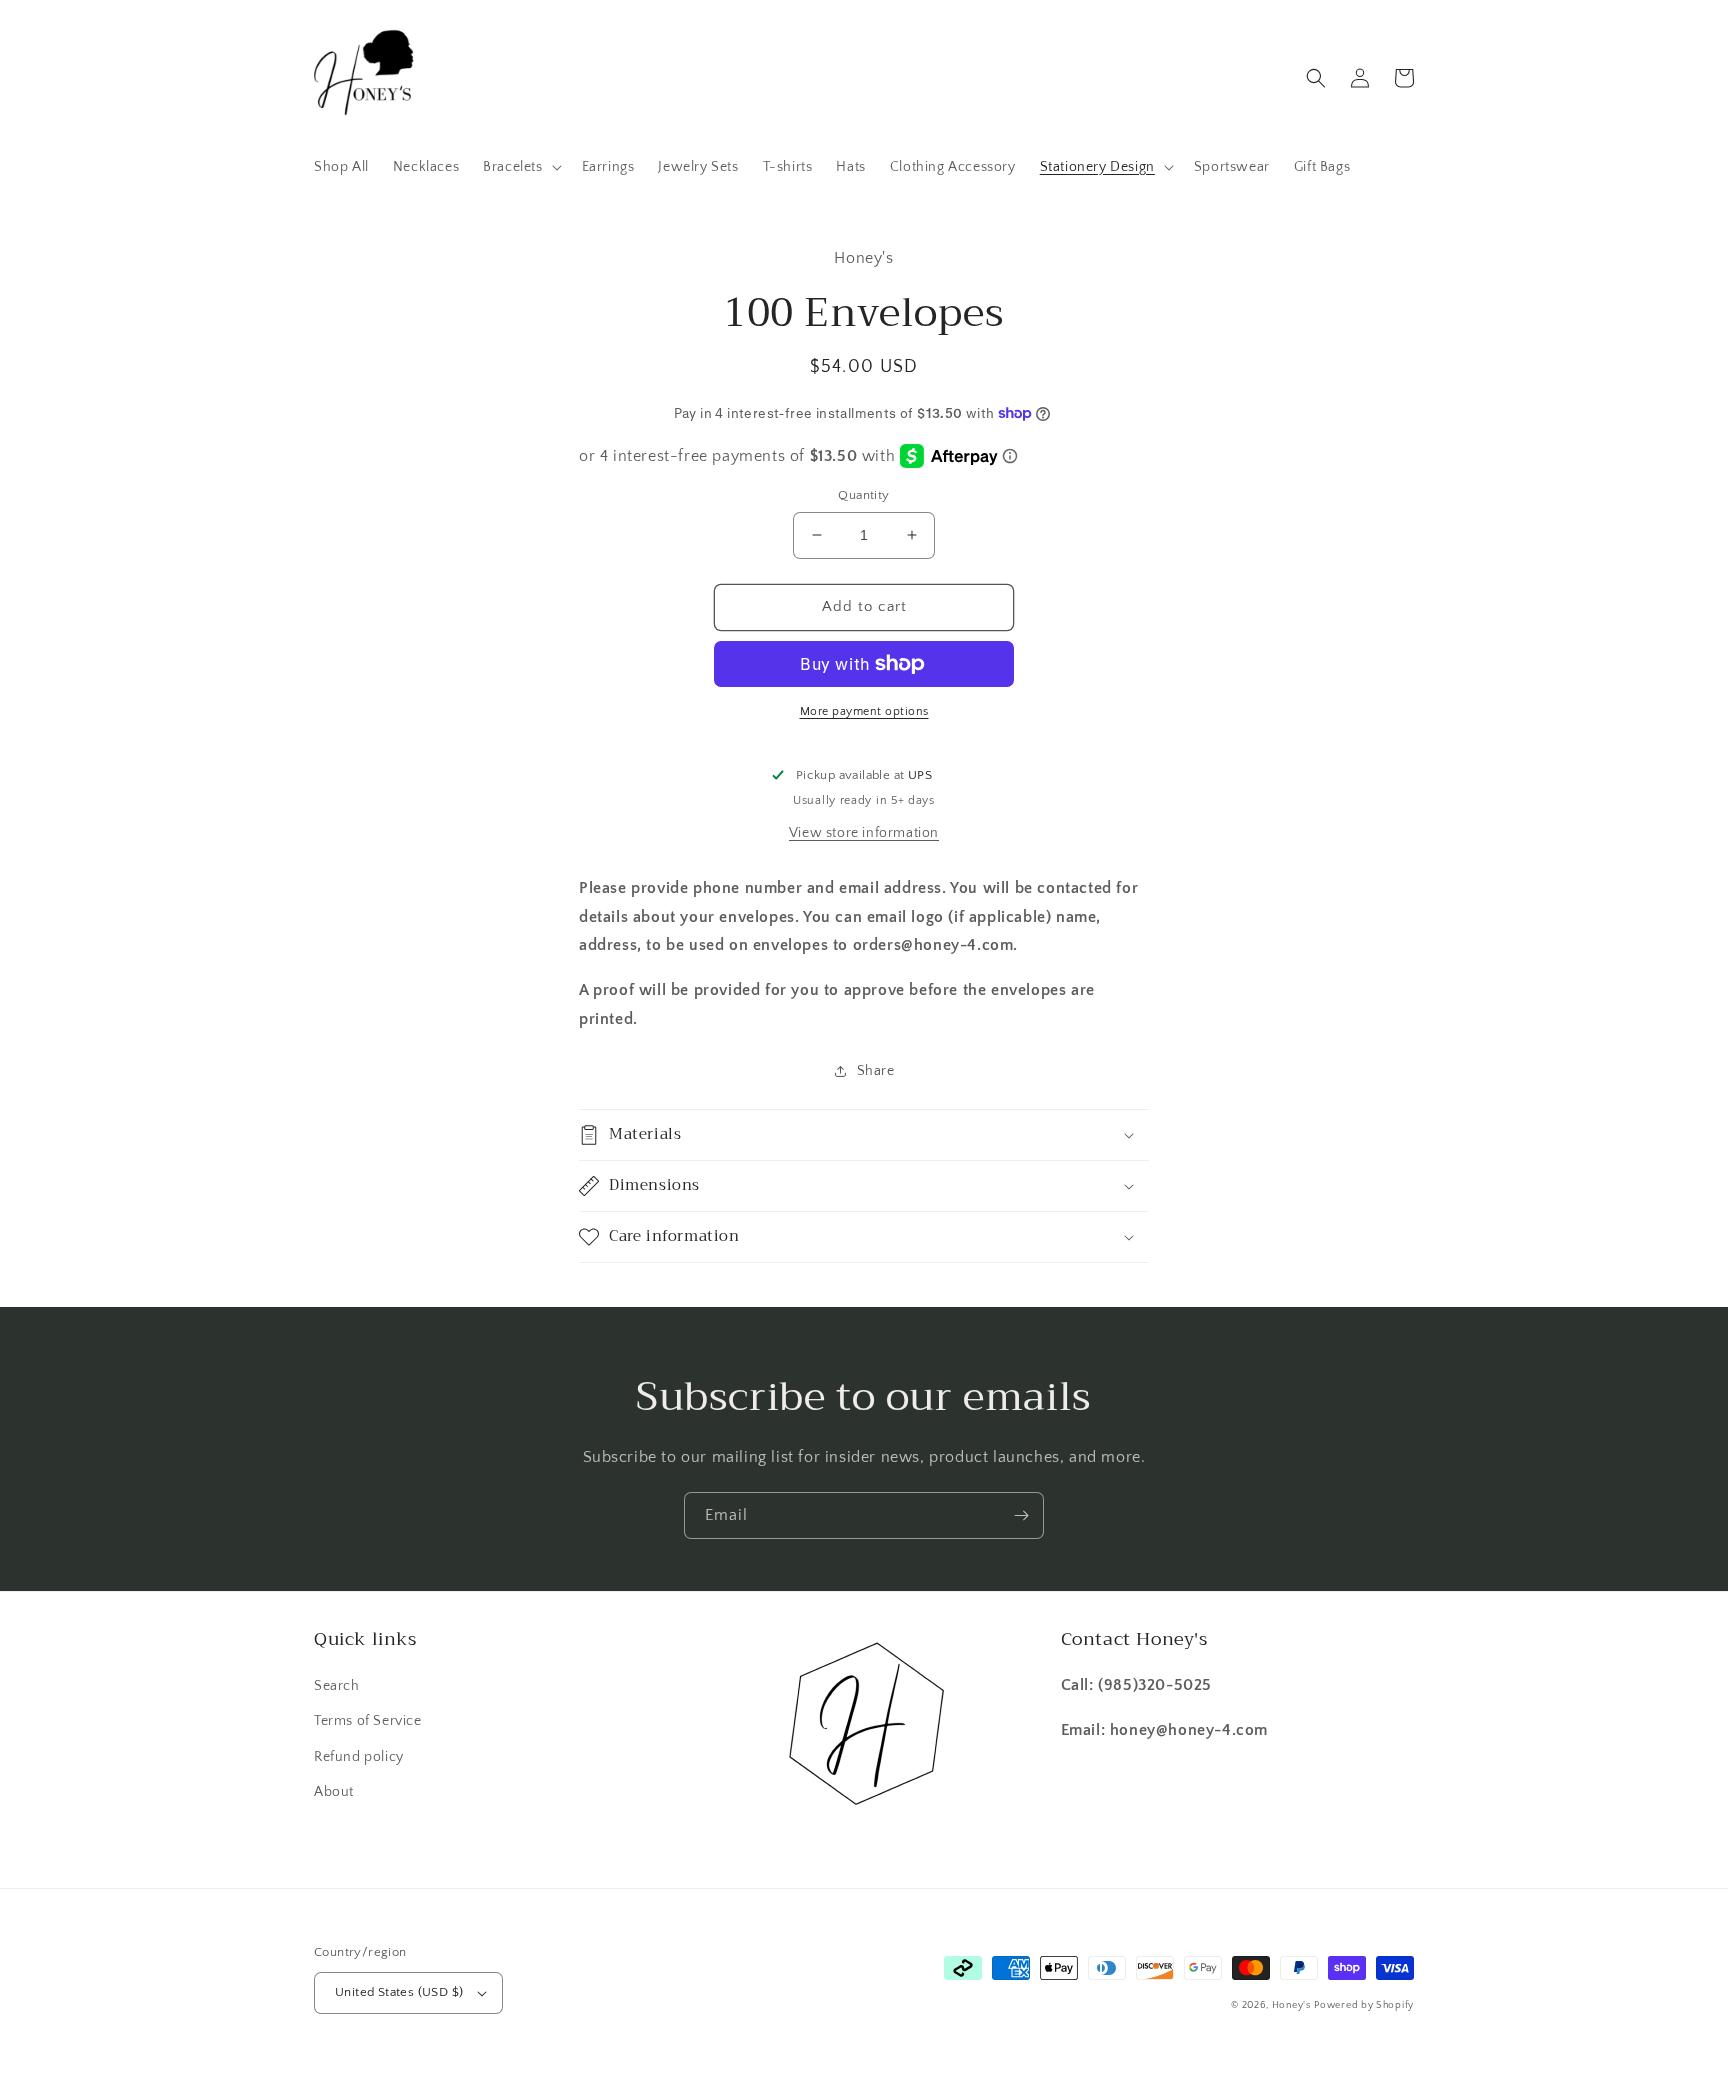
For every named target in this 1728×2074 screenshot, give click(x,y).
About (334, 1792)
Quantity (863, 495)
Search (337, 1686)
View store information (864, 833)
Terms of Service (368, 1721)
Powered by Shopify (1364, 2005)
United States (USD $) (399, 1992)
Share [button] (876, 1071)
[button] (520, 167)
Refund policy (359, 1757)
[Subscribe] (1021, 1515)
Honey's (1291, 2005)
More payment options (864, 711)
